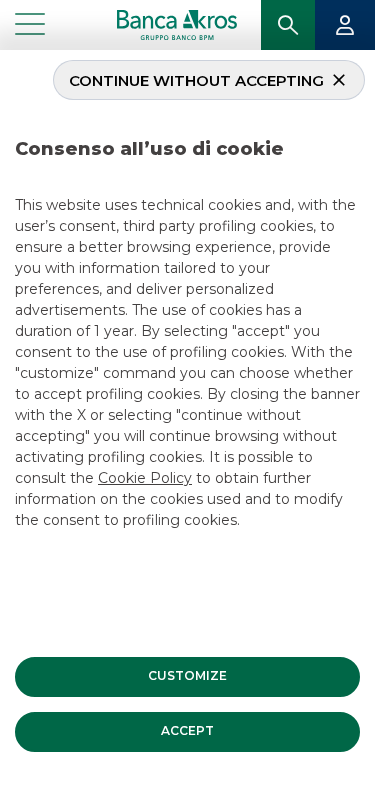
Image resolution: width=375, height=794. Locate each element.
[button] (187, 677)
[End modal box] (8, 53)
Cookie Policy (145, 478)
